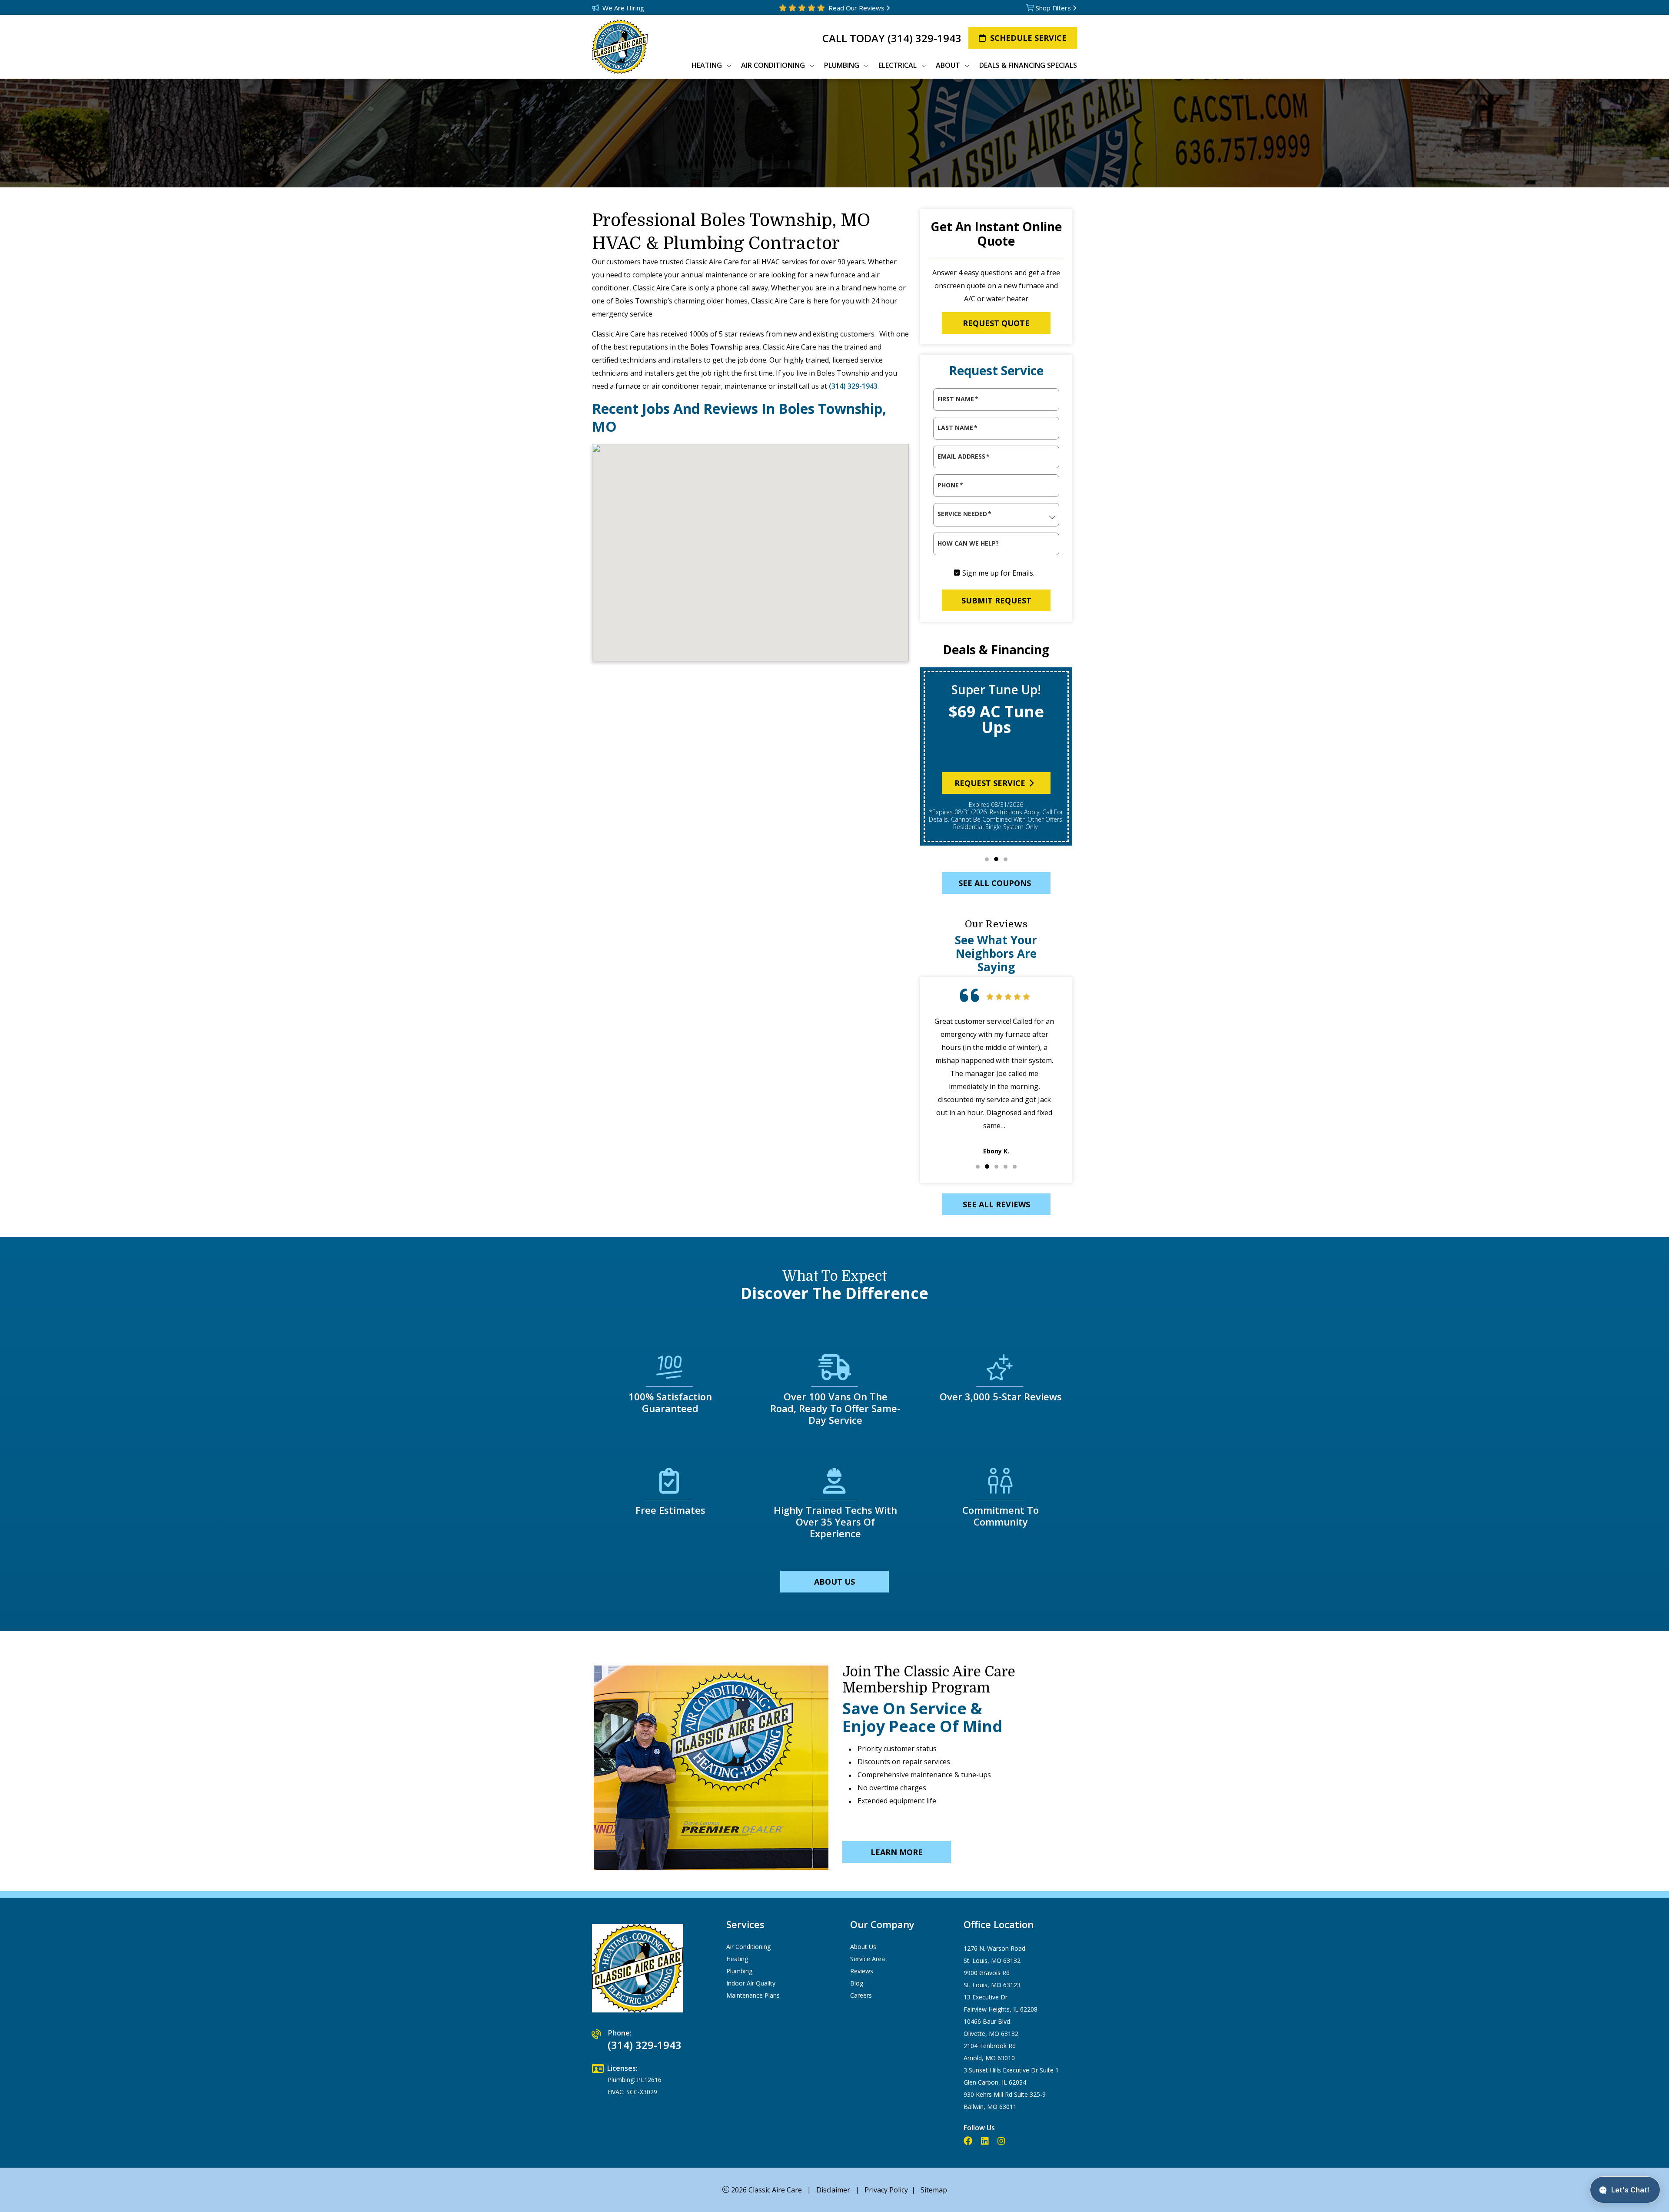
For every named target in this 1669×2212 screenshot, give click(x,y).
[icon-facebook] (969, 2141)
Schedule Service (1028, 38)
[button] (987, 859)
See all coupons (994, 883)
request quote (996, 323)
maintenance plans (753, 1995)
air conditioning (748, 1947)
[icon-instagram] (1002, 2141)
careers (861, 1995)
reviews (862, 1971)
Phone (950, 485)
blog (857, 1983)
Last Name (958, 428)
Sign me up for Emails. (998, 573)
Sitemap (934, 2190)
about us (834, 1582)
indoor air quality (751, 1983)
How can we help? (968, 543)
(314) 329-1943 (924, 38)
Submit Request (996, 600)
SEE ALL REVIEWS (996, 1204)
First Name (958, 399)
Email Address (964, 456)
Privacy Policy (886, 2190)
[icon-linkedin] (986, 2141)
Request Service (990, 783)
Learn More (897, 1852)
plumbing (739, 1971)
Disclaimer (833, 2190)
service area (868, 1959)
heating (737, 1959)
